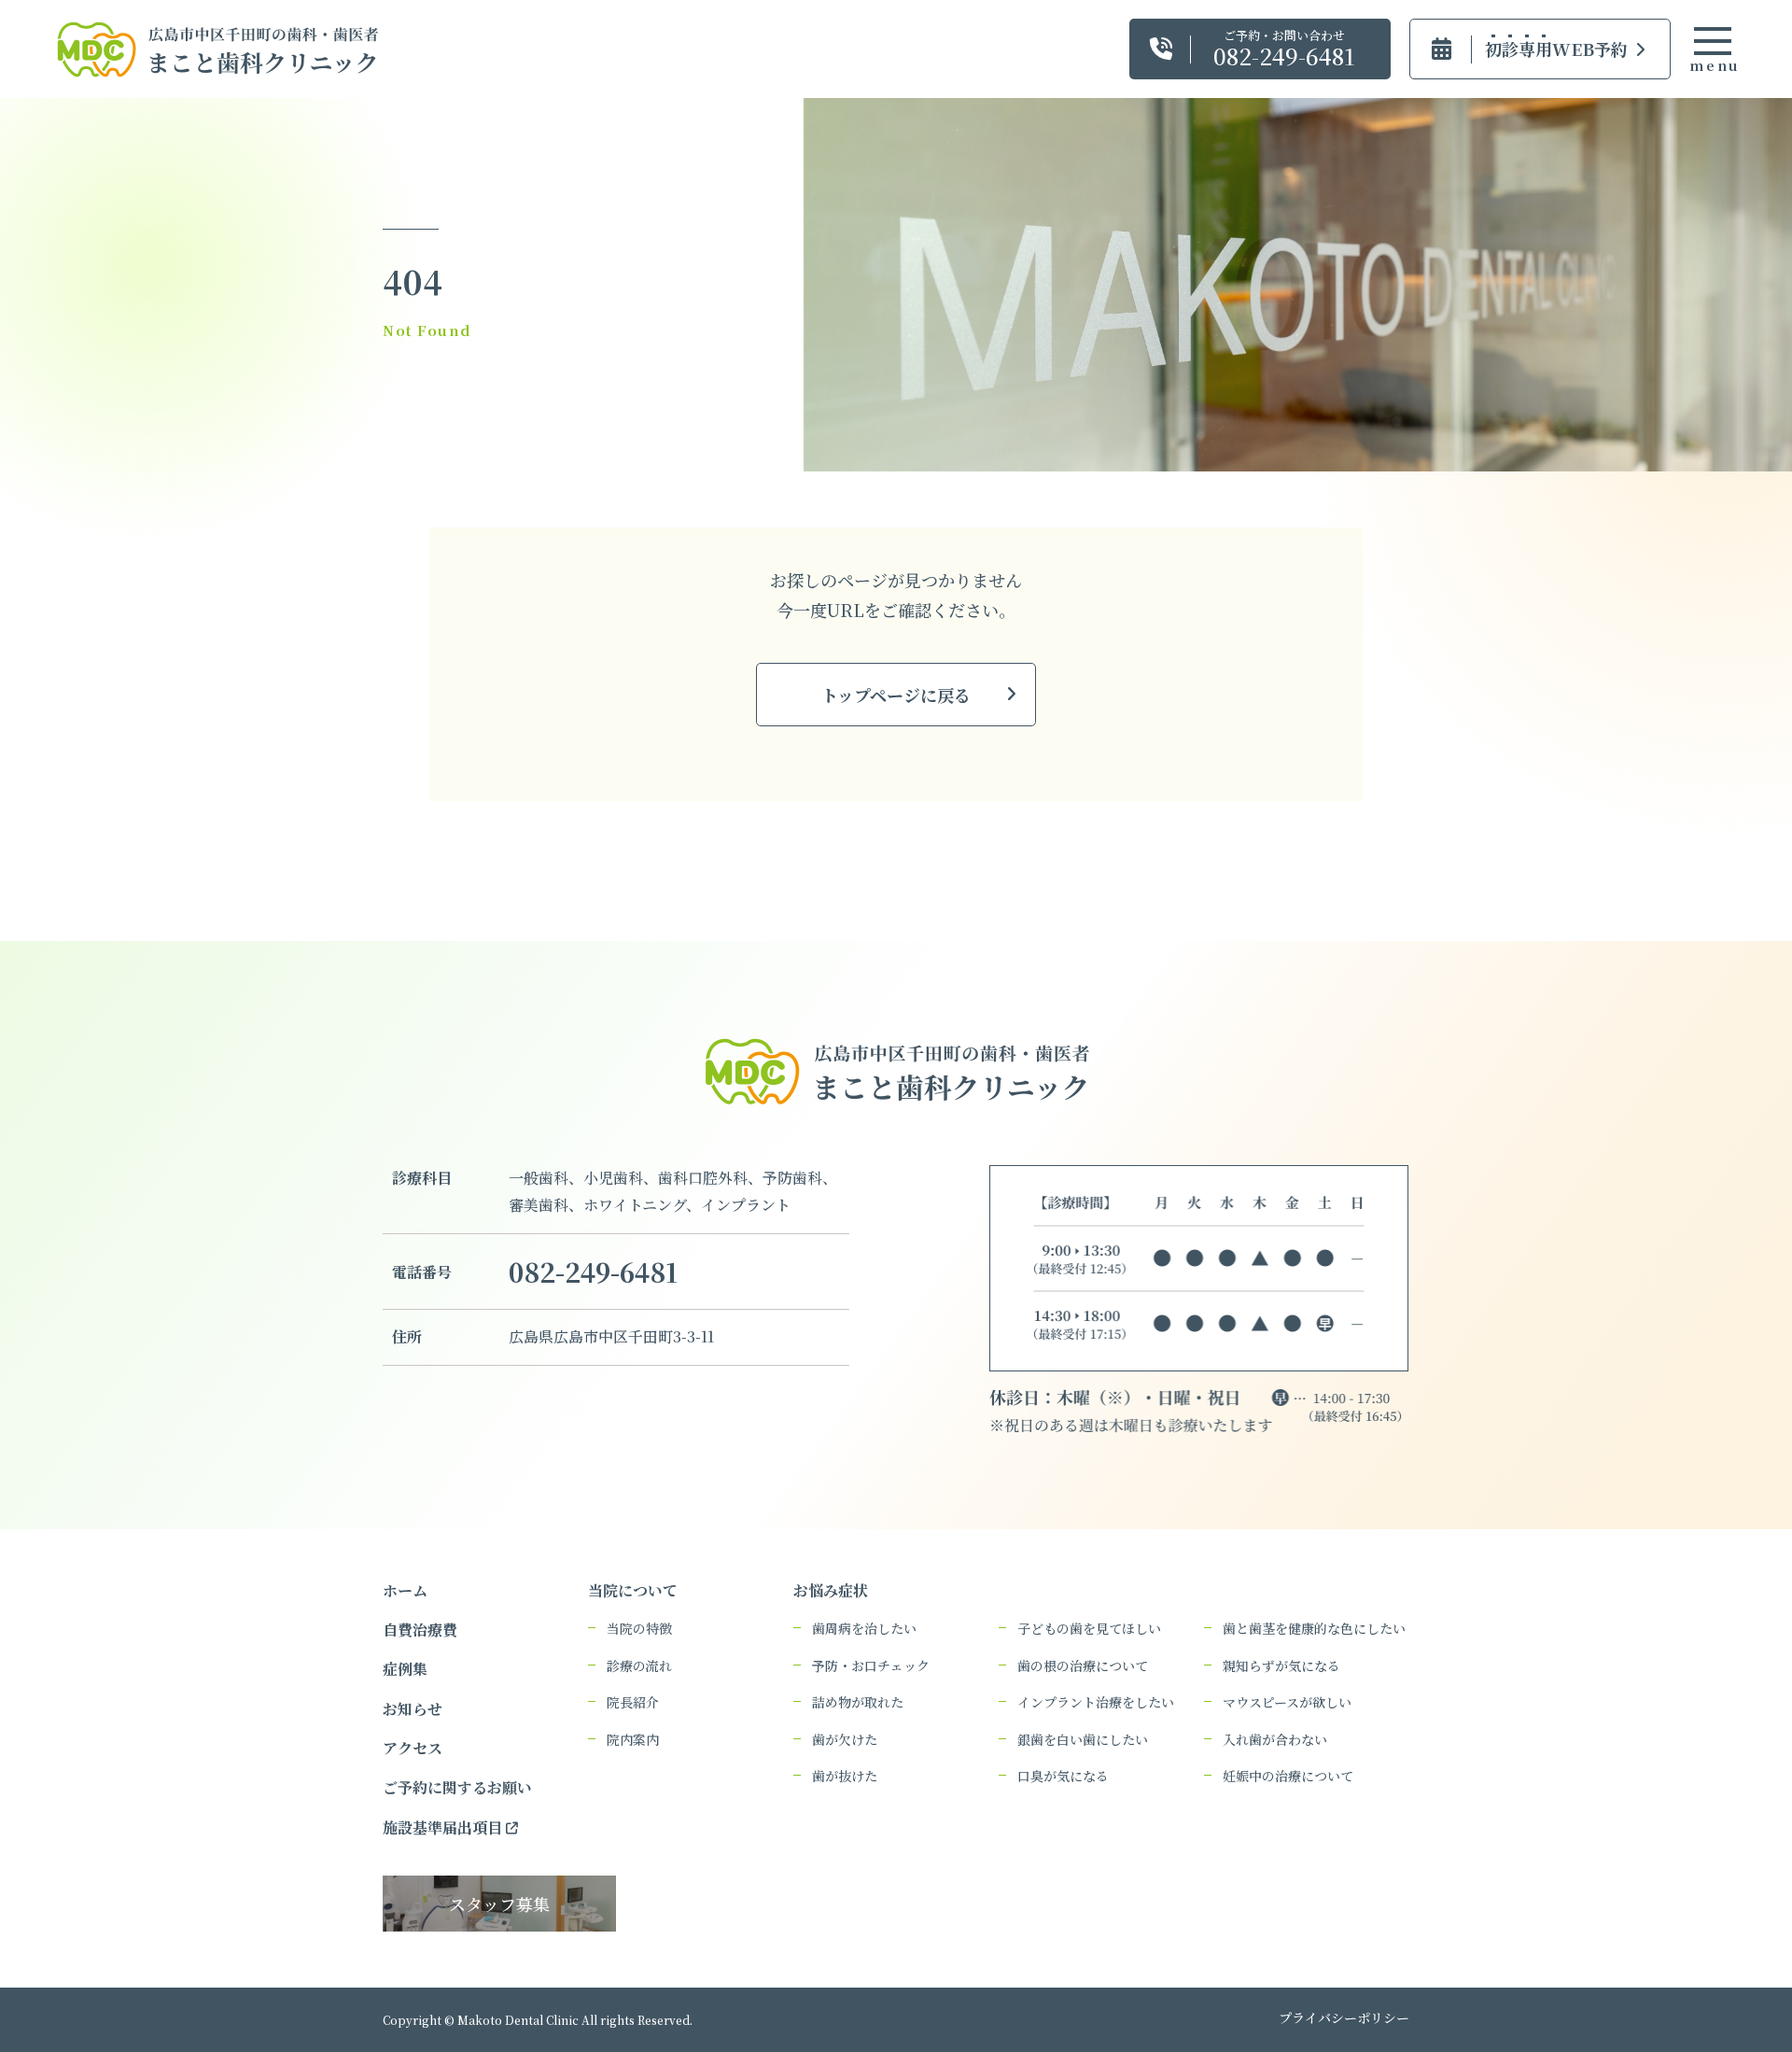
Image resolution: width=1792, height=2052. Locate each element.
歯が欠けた (845, 1740)
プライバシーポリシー (1344, 2017)
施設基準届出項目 (444, 1827)
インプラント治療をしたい (1096, 1702)
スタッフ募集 (499, 1904)
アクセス (413, 1748)
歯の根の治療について (1083, 1666)
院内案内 (633, 1740)
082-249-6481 (593, 1272)
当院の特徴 (639, 1629)
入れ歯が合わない (1275, 1740)
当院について (633, 1590)
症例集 (405, 1669)
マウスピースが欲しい (1287, 1702)
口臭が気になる (1063, 1776)
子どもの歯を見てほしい (1089, 1629)
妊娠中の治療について (1288, 1776)
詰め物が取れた (858, 1702)
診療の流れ (639, 1666)
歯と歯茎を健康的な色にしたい (1314, 1629)
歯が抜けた (845, 1776)
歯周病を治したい (864, 1629)
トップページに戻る (896, 695)
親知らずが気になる (1281, 1666)
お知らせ (413, 1709)
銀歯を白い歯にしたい (1083, 1740)
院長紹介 (633, 1702)
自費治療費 (420, 1630)
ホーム (405, 1590)
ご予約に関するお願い (457, 1787)
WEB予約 (1556, 49)
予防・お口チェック (871, 1666)
